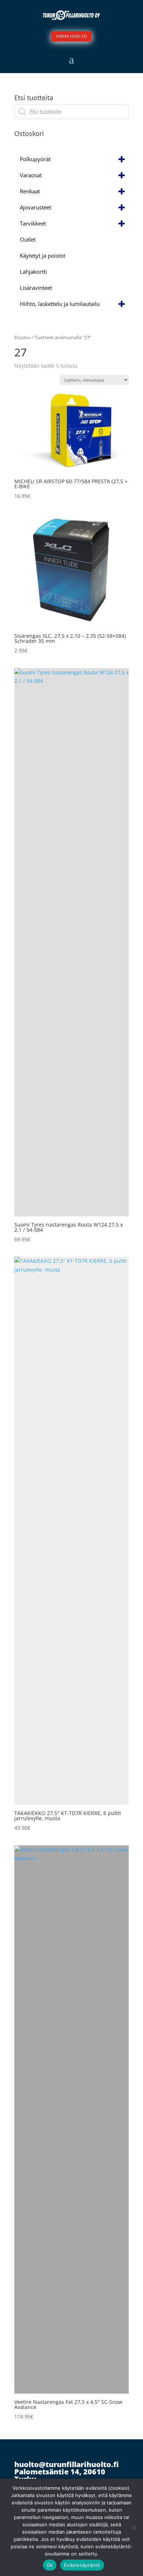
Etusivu (22, 337)
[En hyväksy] (134, 2527)
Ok (50, 2565)
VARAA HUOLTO (71, 36)
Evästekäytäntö (82, 2565)
